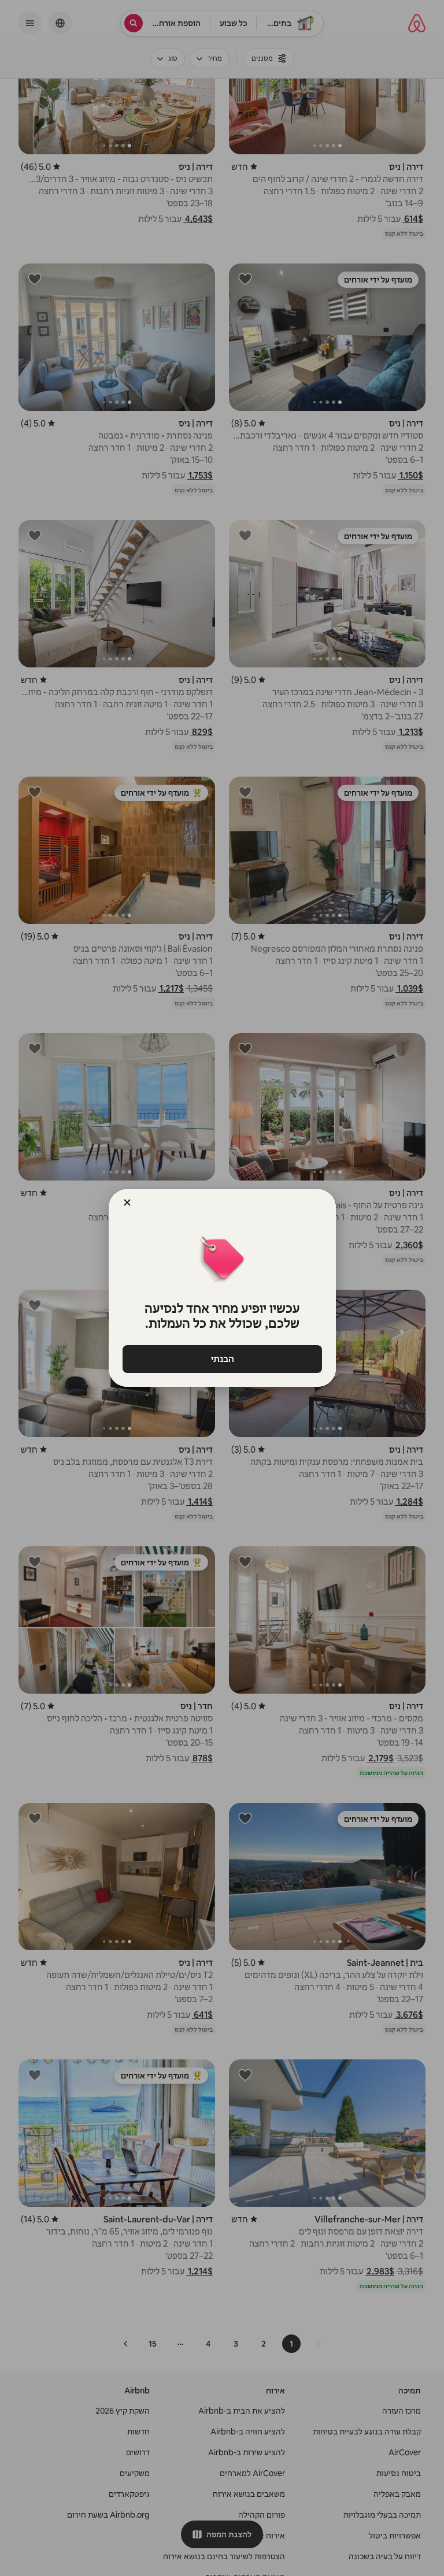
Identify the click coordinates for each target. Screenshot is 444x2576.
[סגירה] (127, 1202)
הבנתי (222, 1359)
